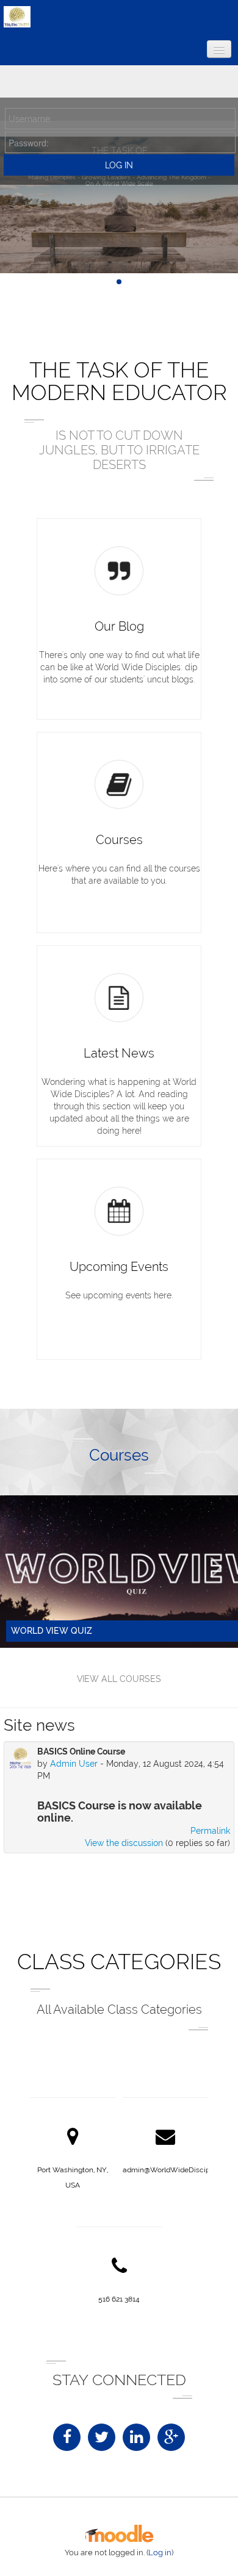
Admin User (74, 1764)
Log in (160, 2553)
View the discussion (124, 1843)
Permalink (210, 1831)
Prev (22, 1567)
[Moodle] (119, 2540)
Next (216, 1567)
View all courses (119, 1679)
